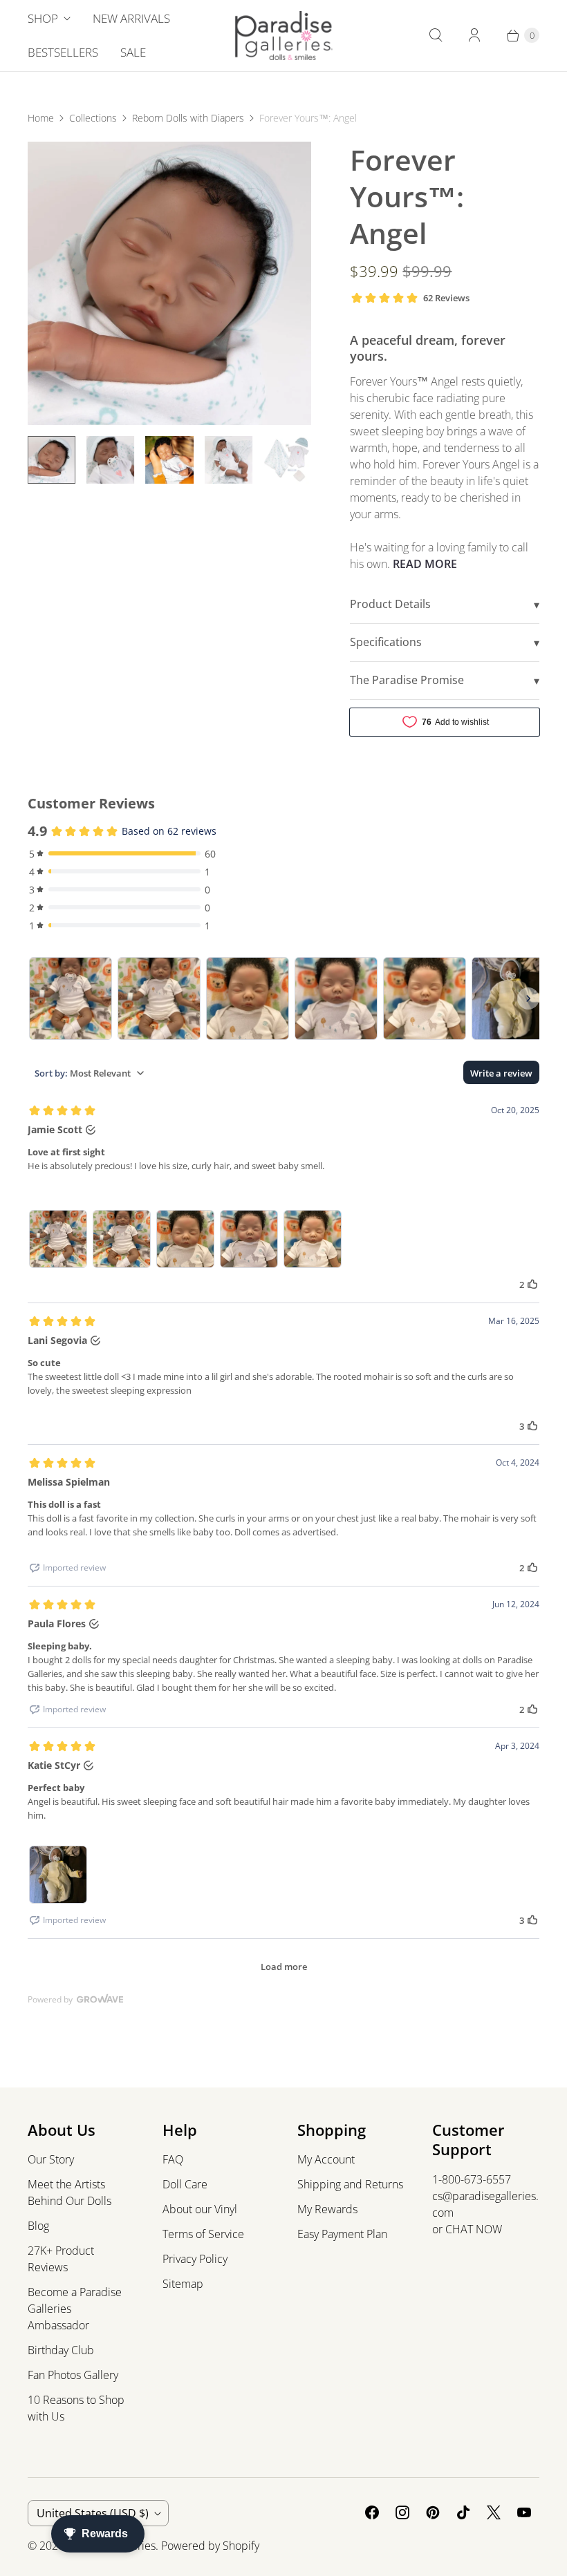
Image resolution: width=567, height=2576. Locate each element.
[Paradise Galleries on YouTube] (524, 2512)
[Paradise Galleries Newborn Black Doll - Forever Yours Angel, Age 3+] (169, 283)
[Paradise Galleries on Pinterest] (433, 2512)
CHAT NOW (474, 2229)
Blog (38, 2226)
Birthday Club (61, 2350)
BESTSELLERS (63, 52)
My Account (326, 2159)
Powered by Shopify (210, 2546)
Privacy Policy (195, 2259)
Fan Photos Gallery (73, 2375)
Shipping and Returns (350, 2184)
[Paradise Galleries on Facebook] (372, 2512)
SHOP (43, 18)
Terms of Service (203, 2234)
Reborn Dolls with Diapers (188, 118)
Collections (93, 118)
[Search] (436, 35)
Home (41, 118)
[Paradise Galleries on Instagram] (402, 2512)
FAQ (173, 2159)
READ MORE (425, 564)
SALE (133, 52)
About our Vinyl (200, 2209)
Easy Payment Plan (342, 2234)
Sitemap (183, 2284)
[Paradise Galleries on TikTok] (463, 2512)
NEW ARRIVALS (131, 18)
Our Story (51, 2159)
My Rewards (327, 2209)
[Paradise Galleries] (284, 36)
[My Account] (474, 35)
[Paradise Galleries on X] (494, 2512)
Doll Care (185, 2184)
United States (93, 2513)
